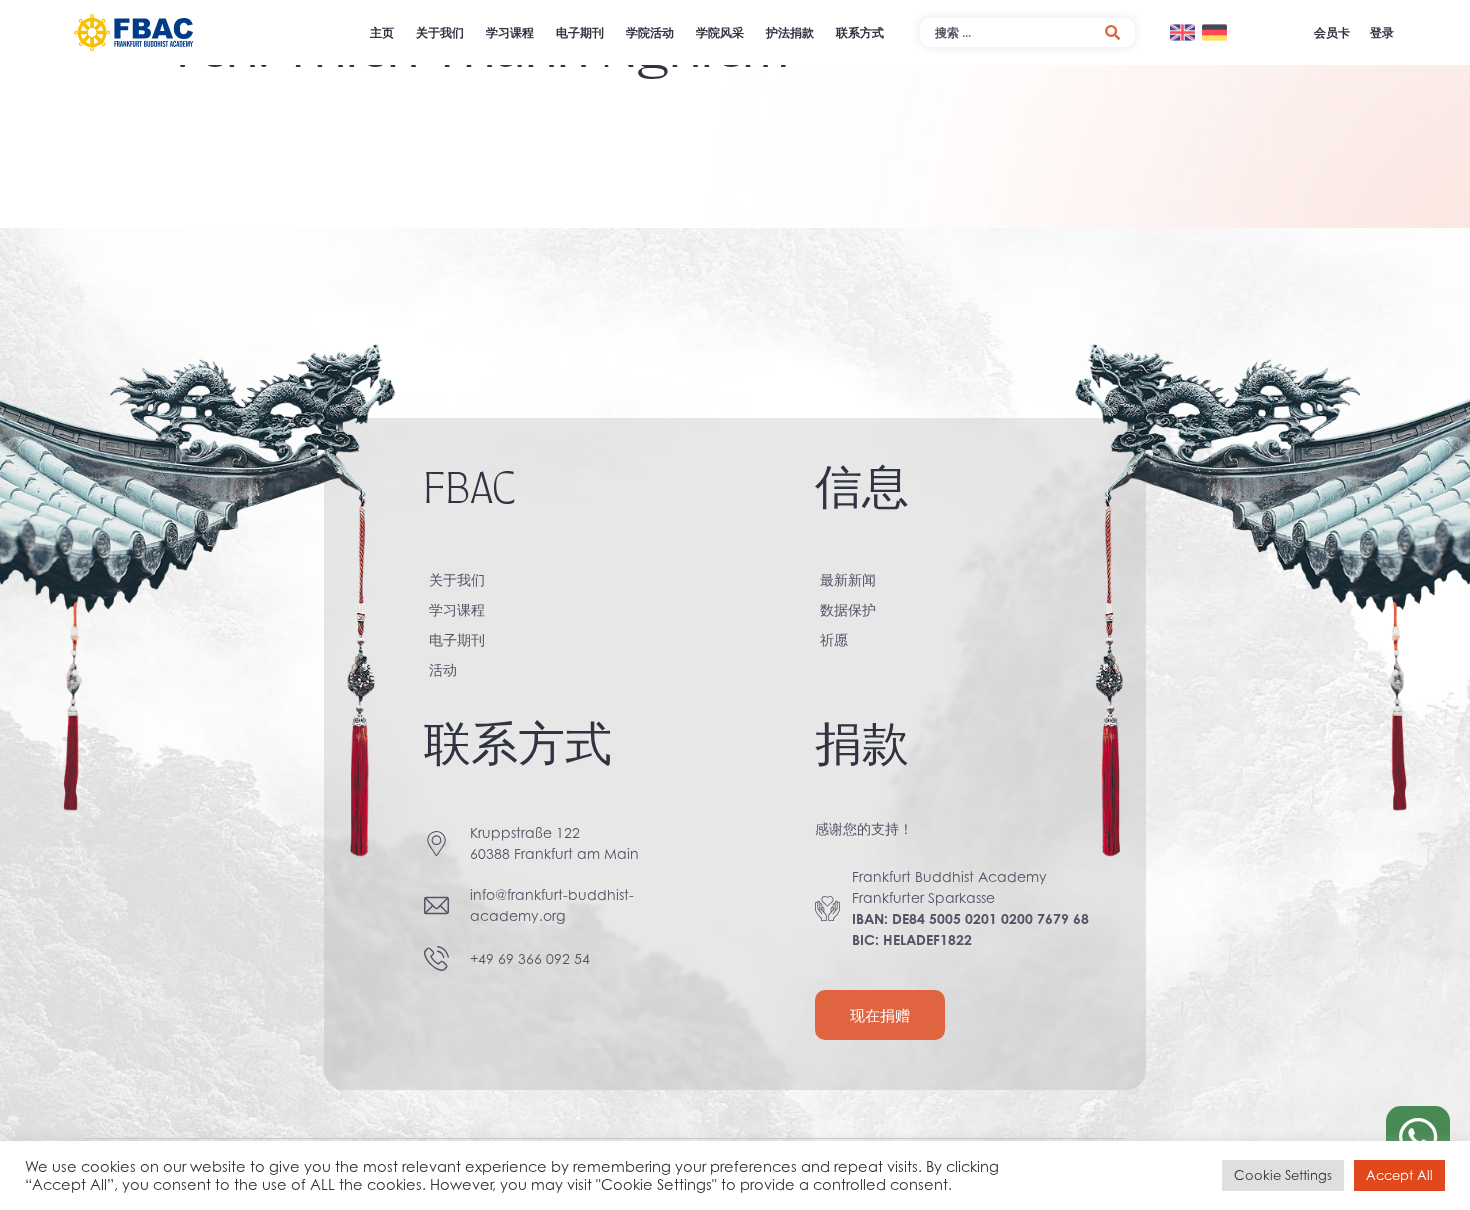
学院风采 (720, 32)
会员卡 (1332, 32)
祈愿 (834, 639)
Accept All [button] (1399, 1175)
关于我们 (440, 32)
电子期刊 (580, 32)
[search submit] (1112, 32)
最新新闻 (848, 579)
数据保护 (848, 609)
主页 (382, 32)
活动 (443, 669)
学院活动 (650, 32)
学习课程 (510, 32)
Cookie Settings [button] (1283, 1175)
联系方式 (860, 32)
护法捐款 (790, 32)
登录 (1382, 32)
